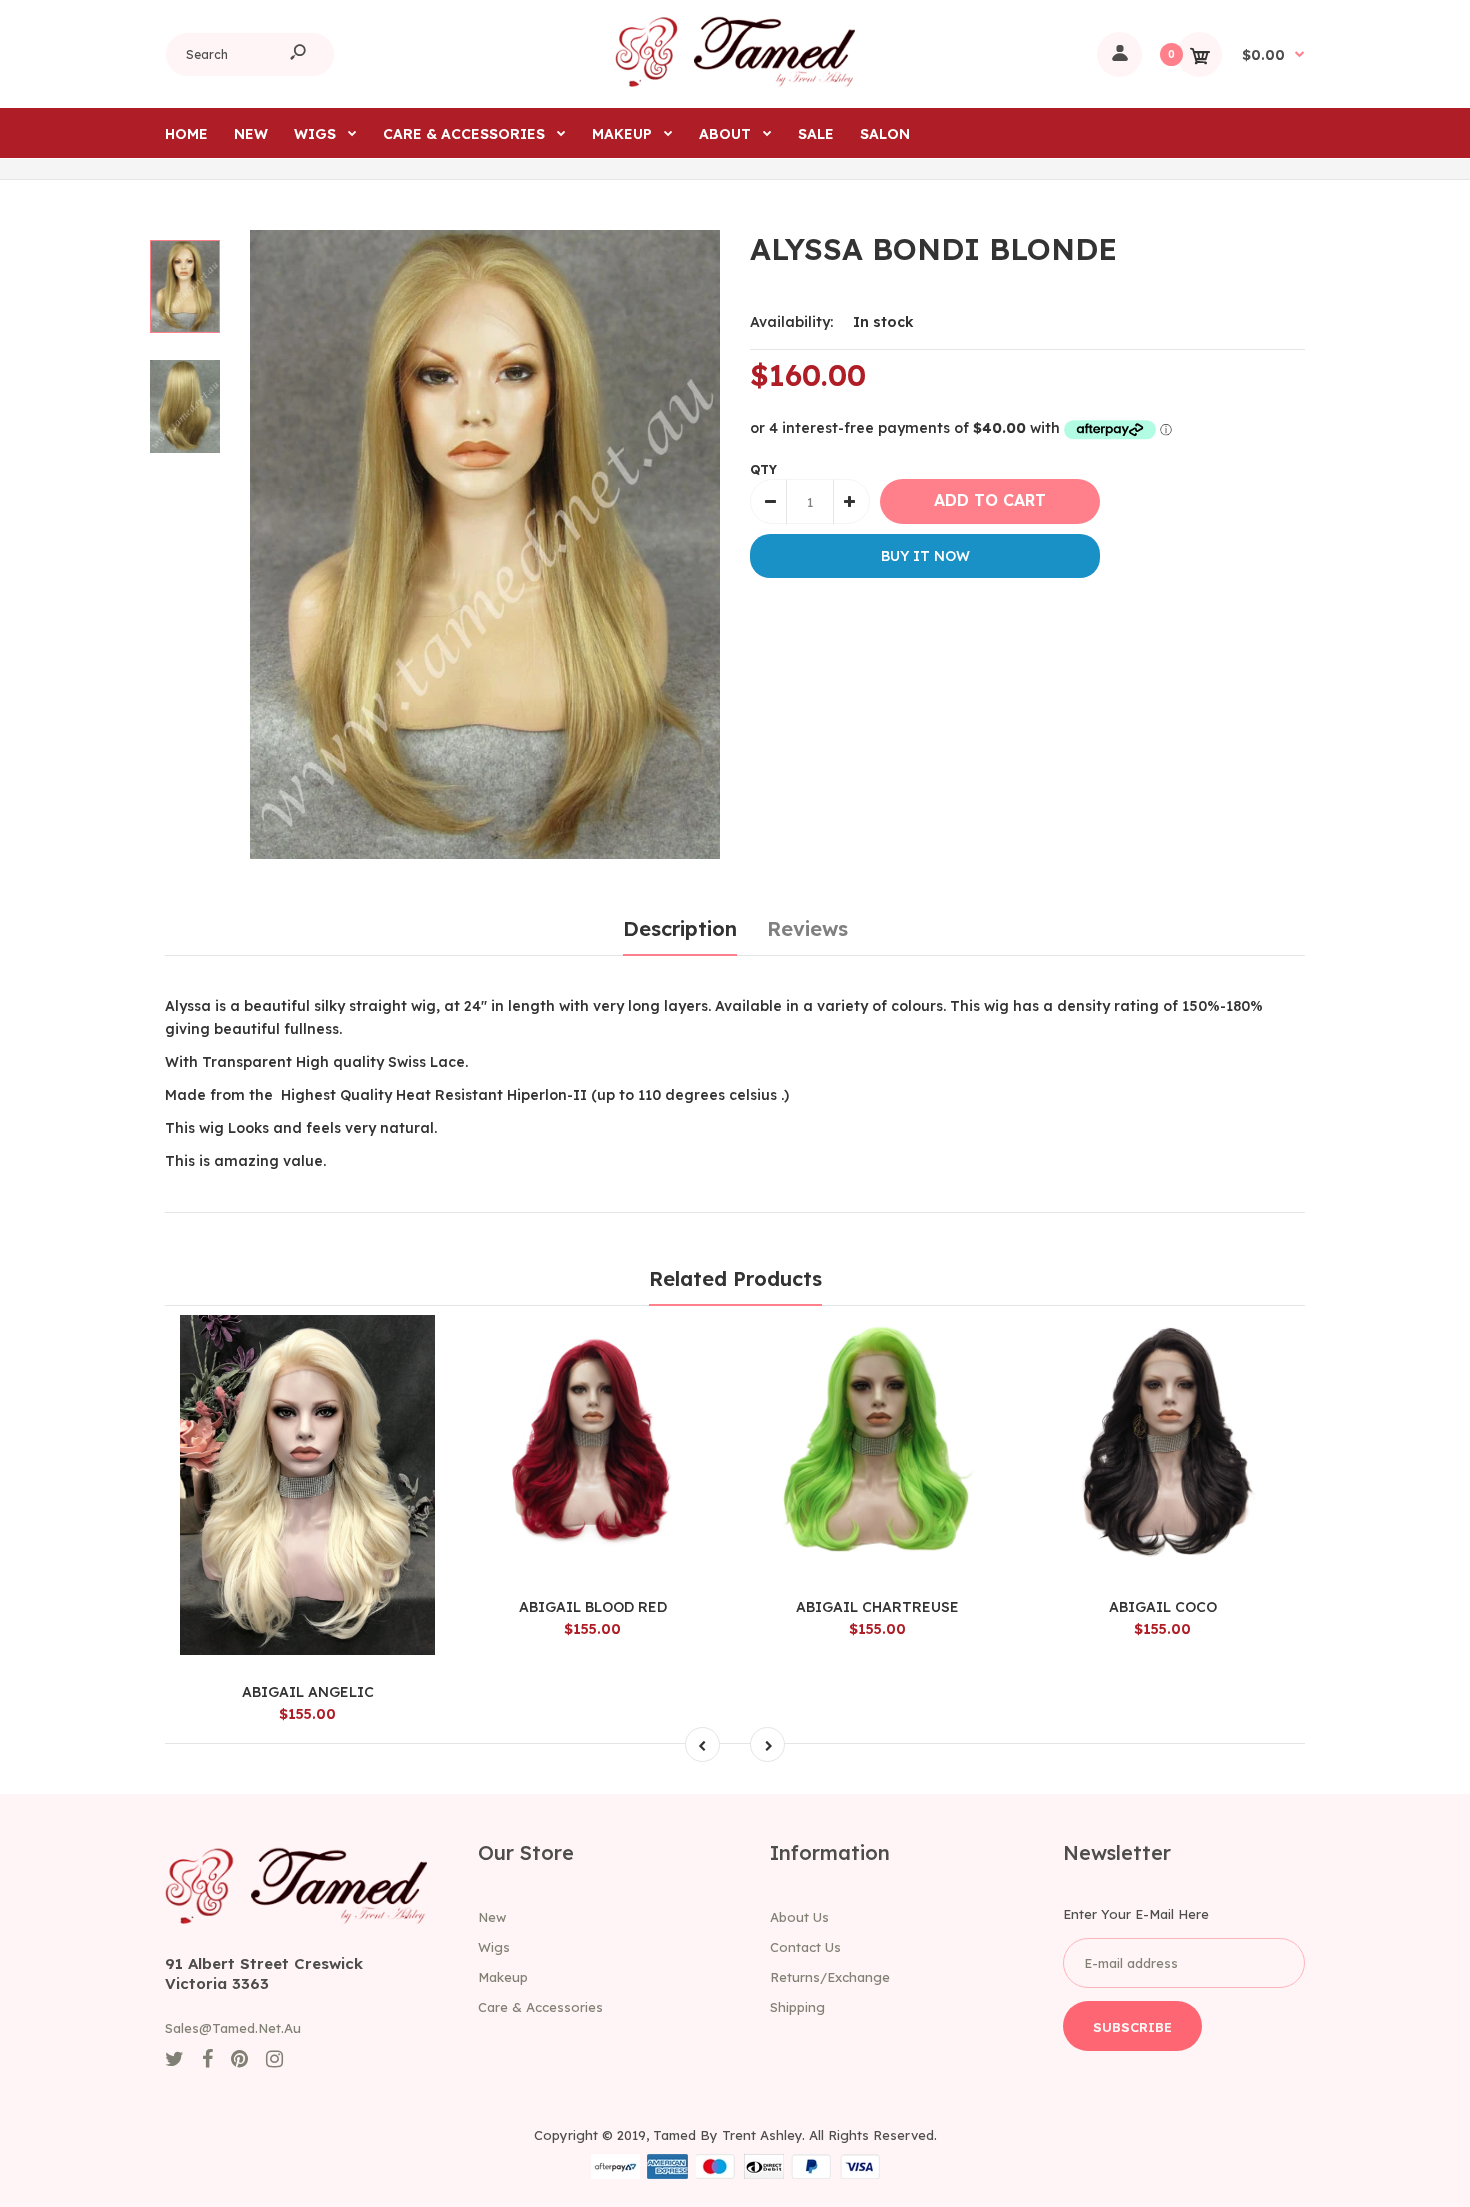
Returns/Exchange (830, 1977)
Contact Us (805, 1947)
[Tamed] (735, 82)
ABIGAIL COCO (1163, 1607)
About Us (799, 1917)
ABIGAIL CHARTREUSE (877, 1607)
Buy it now (925, 556)
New (492, 1917)
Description (680, 928)
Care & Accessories (540, 2007)
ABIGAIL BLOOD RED (593, 1607)
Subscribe (1132, 2027)
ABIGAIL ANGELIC (308, 1692)
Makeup (503, 1977)
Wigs (494, 1947)
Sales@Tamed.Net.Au (233, 2028)
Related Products (735, 1278)
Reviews (807, 928)
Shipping (797, 2007)
